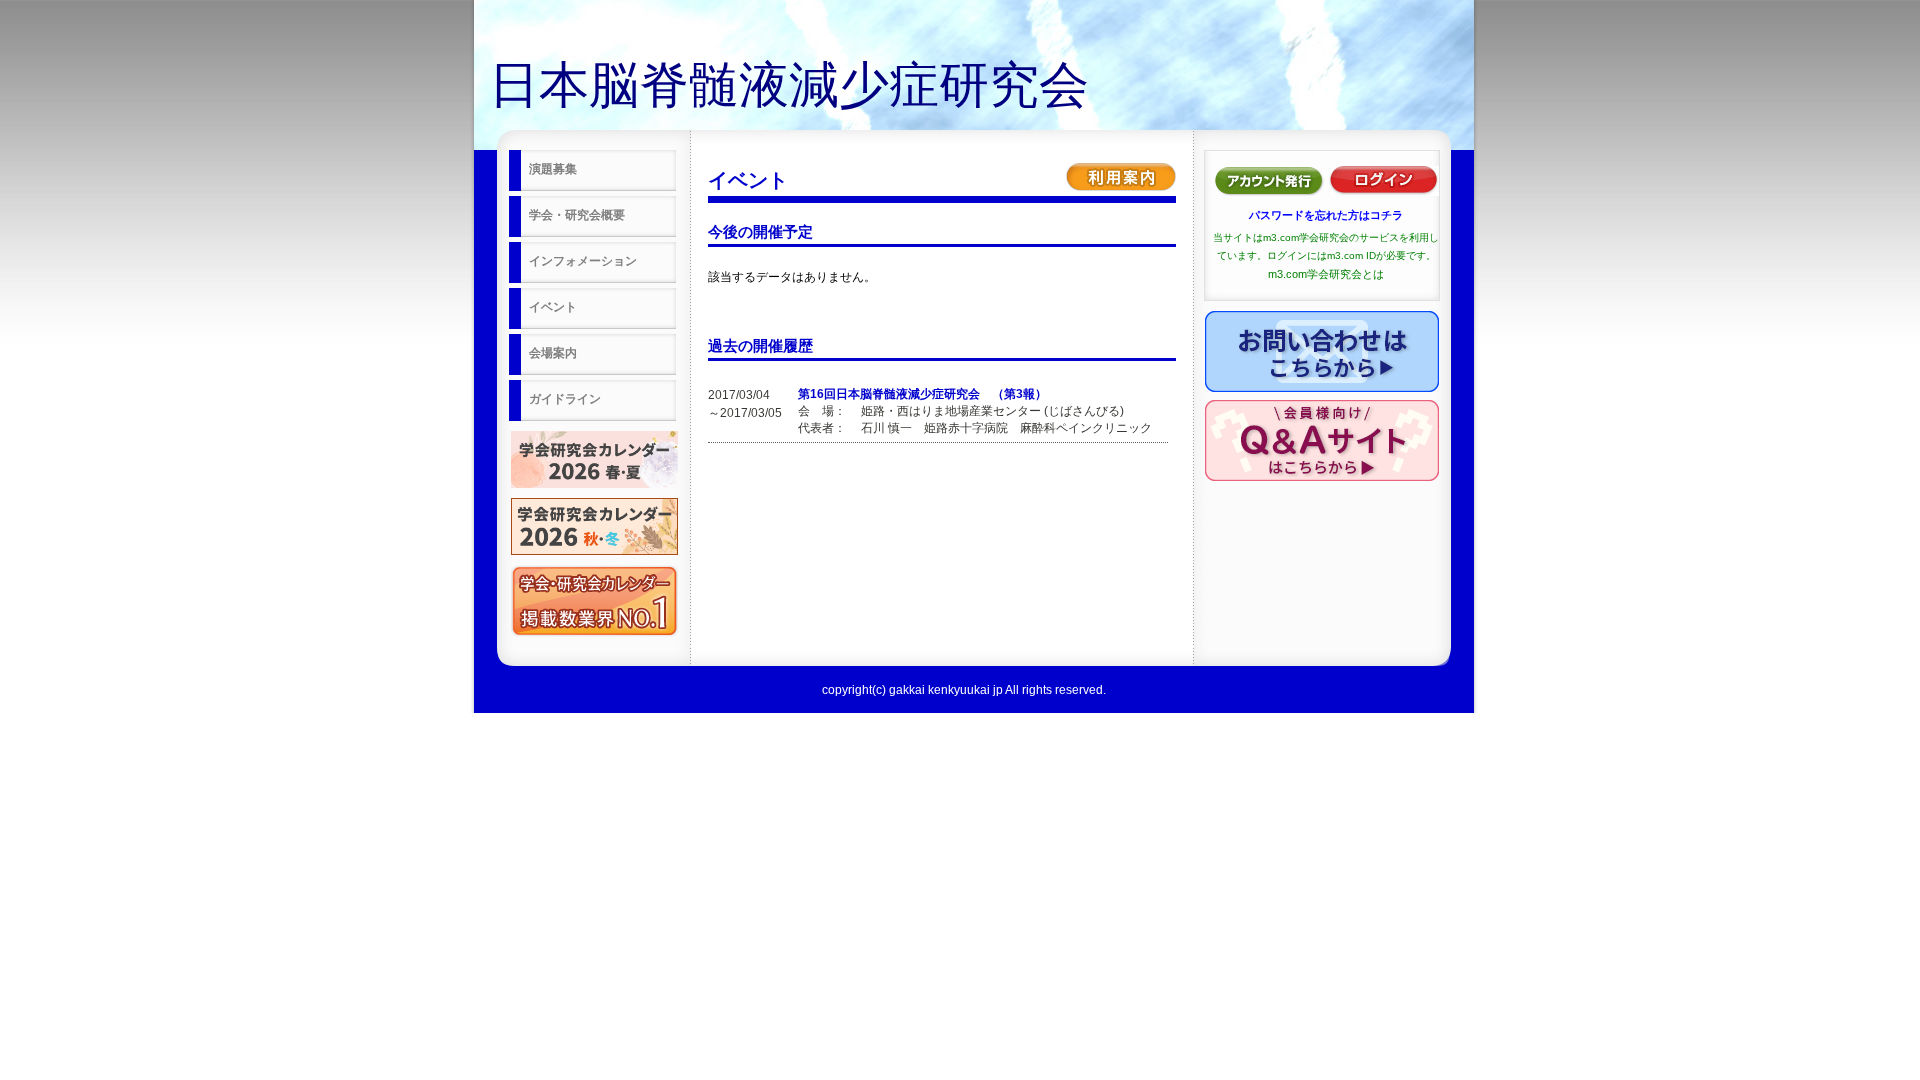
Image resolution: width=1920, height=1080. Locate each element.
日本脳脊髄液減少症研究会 (789, 85)
